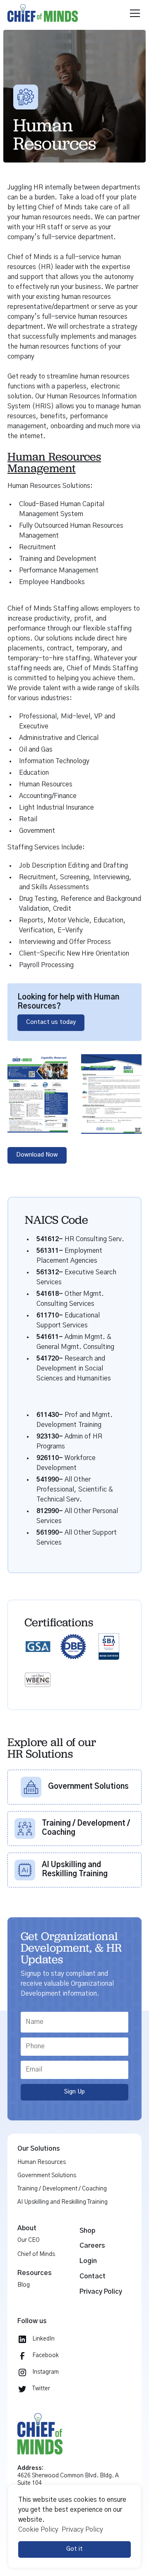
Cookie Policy (38, 2530)
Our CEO (29, 2240)
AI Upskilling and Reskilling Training (62, 2202)
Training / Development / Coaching (62, 2189)
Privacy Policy (101, 2292)
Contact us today (51, 1022)
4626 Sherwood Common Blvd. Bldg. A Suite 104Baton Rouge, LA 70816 (68, 2480)
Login (88, 2261)
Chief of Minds (36, 2254)
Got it (74, 2549)
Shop (87, 2231)
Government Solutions (47, 2176)
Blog (24, 2285)
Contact (93, 2276)
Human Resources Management (54, 462)
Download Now (37, 1155)
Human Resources (42, 2162)
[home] (66, 13)
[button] (133, 13)
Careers (92, 2246)
